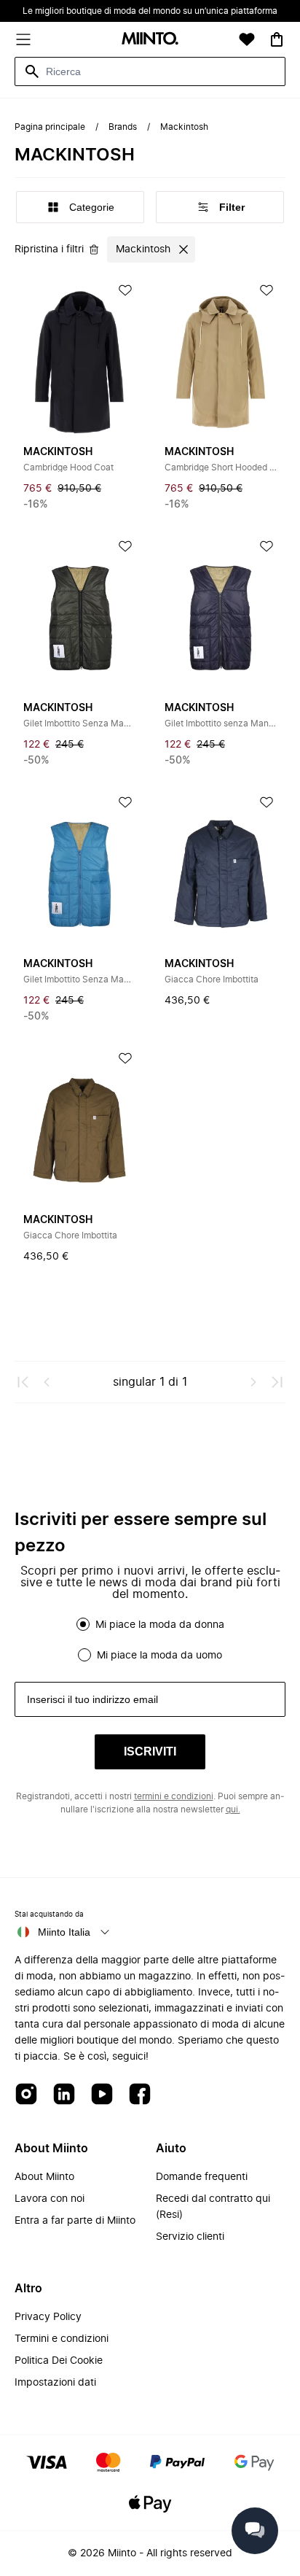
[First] (23, 1382)
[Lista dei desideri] (247, 39)
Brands (123, 127)
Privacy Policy (48, 2317)
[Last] (277, 1382)
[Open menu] (23, 39)
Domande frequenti (202, 2177)
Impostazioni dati (55, 2383)
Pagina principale (50, 127)
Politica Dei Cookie (59, 2361)
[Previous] (47, 1382)
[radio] (83, 1624)
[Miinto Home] (150, 40)
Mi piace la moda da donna (160, 1625)
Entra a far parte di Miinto (75, 2221)
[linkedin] (64, 2095)
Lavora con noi (50, 2199)
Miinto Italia (64, 1932)
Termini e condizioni (62, 2339)
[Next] (253, 1382)
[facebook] (140, 2095)
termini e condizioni (174, 1796)
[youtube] (102, 2095)
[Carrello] (277, 39)
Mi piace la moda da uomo (159, 1656)
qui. (233, 1809)
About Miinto (44, 2177)
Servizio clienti (190, 2237)
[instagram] (26, 2095)
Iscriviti (150, 1751)
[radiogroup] (150, 1640)
